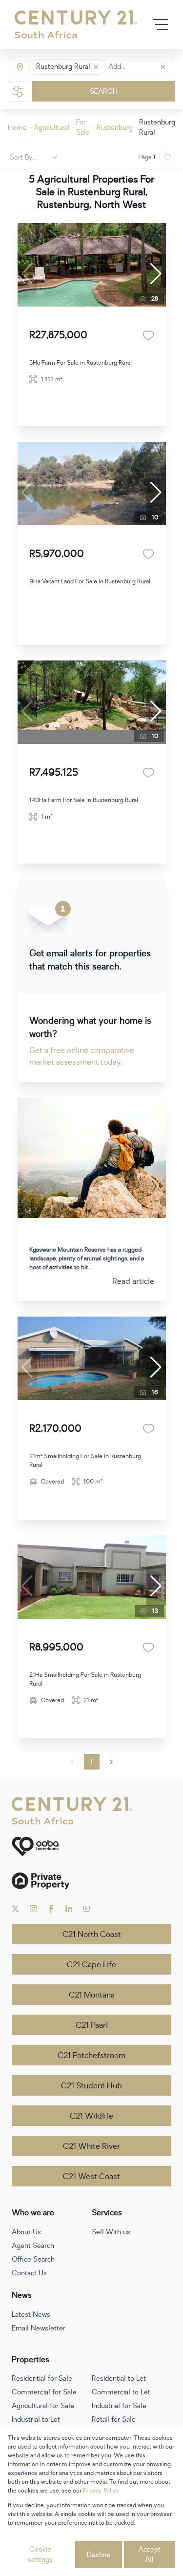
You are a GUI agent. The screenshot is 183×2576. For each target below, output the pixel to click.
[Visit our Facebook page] (51, 1909)
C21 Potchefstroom (91, 2056)
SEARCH (104, 92)
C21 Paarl (92, 2025)
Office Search (33, 2259)
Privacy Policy (101, 2491)
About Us (26, 2232)
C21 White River (91, 2146)
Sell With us (111, 2232)
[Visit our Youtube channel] (87, 1909)
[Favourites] (148, 335)
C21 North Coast (92, 1935)
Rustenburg (115, 128)
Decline (99, 2555)
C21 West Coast (91, 2177)
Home (17, 128)
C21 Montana (92, 1995)
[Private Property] (91, 1881)
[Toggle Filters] (18, 91)
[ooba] (91, 1846)
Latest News (31, 2315)
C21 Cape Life (91, 1965)
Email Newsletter (39, 2328)
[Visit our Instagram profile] (33, 1909)
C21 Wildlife (91, 2116)
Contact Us (29, 2273)
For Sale (83, 127)
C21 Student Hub (91, 2086)
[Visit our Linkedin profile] (69, 1909)
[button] (96, 67)
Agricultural (52, 128)
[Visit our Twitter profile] (15, 1909)
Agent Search (33, 2246)
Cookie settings (40, 2555)
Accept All (150, 2555)
